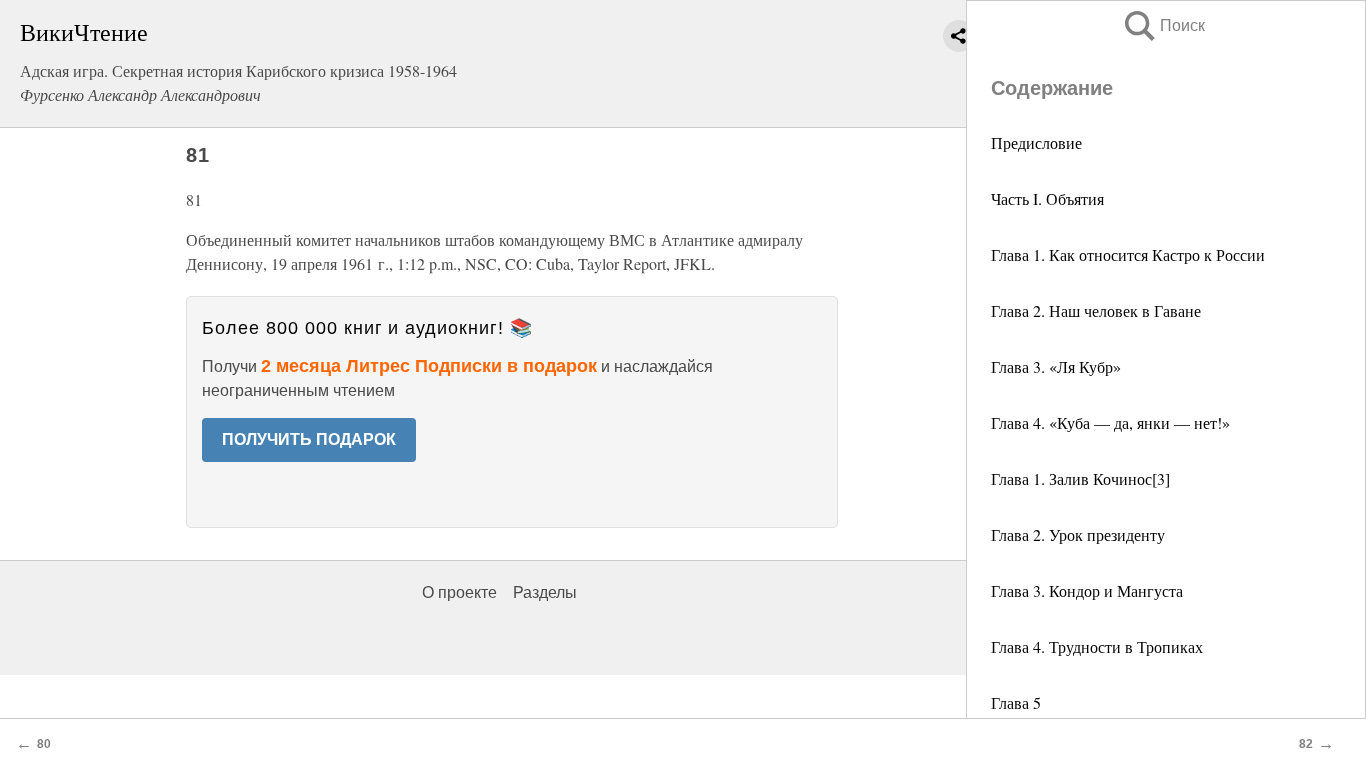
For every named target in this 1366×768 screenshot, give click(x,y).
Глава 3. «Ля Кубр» (1056, 366)
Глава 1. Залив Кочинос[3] (1080, 478)
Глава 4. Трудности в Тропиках (1097, 646)
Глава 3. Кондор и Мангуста (1087, 590)
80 (44, 744)
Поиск (1163, 25)
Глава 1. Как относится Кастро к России (1128, 254)
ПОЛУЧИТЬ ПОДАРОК (309, 439)
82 (1306, 744)
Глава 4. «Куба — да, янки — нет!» (1110, 422)
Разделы (545, 592)
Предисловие (1036, 142)
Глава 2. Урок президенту (1078, 534)
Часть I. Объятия (1047, 198)
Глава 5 (1016, 702)
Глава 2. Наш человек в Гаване (1096, 310)
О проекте (459, 592)
